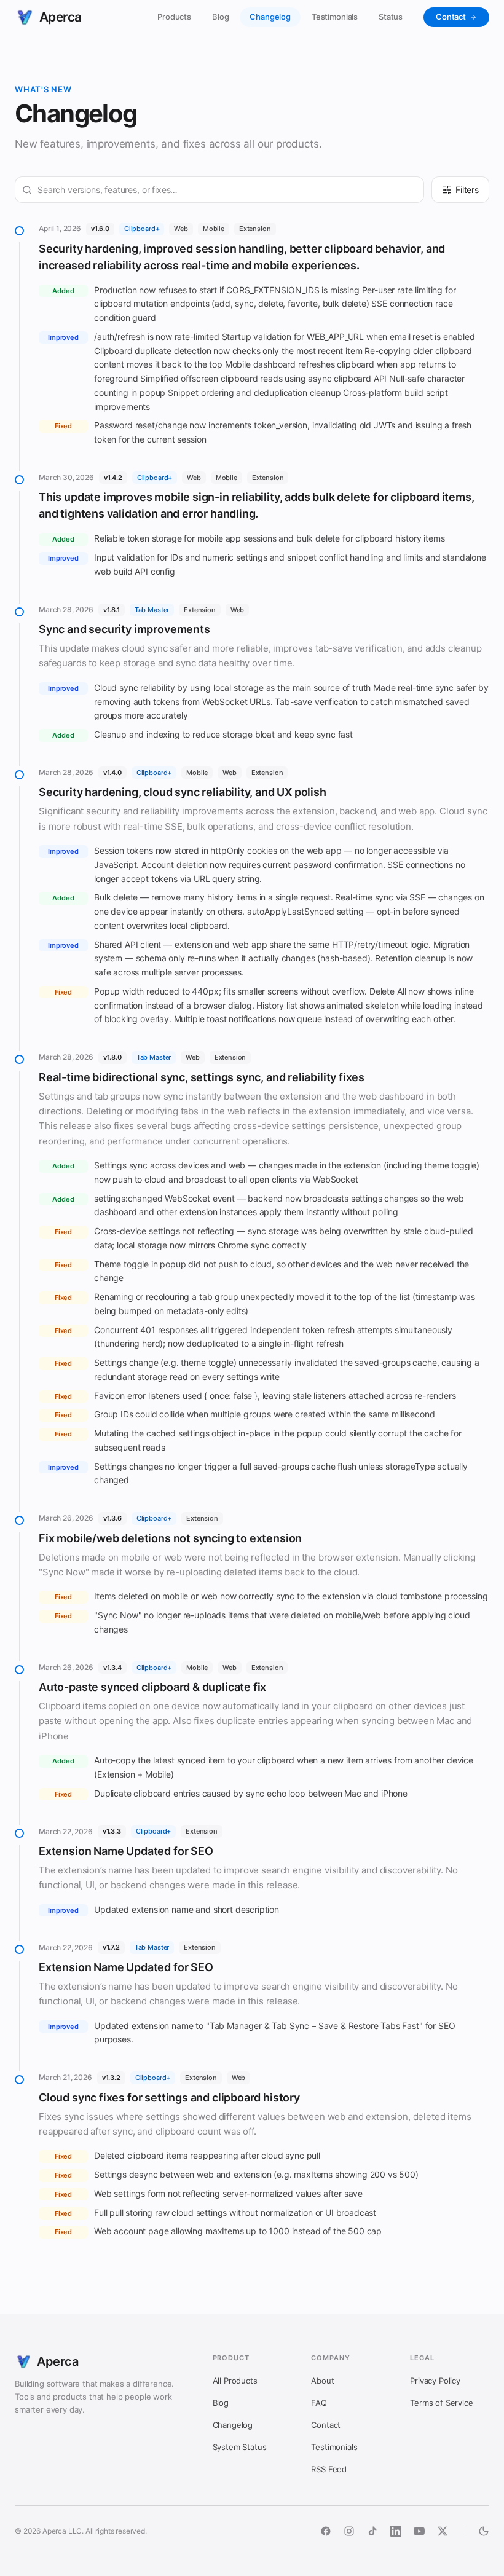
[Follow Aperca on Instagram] (349, 2531)
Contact (451, 17)
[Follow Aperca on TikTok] (372, 2531)
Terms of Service (441, 2403)
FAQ (319, 2403)
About (322, 2381)
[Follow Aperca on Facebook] (326, 2531)
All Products (235, 2381)
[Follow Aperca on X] (443, 2531)
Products (174, 17)
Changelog (270, 17)
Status (391, 17)
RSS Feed (329, 2469)
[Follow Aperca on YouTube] (419, 2531)
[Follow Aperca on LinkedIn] (396, 2531)
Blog (220, 17)
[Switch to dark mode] (484, 2531)
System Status (240, 2447)
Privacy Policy (435, 2381)
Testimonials (335, 17)
